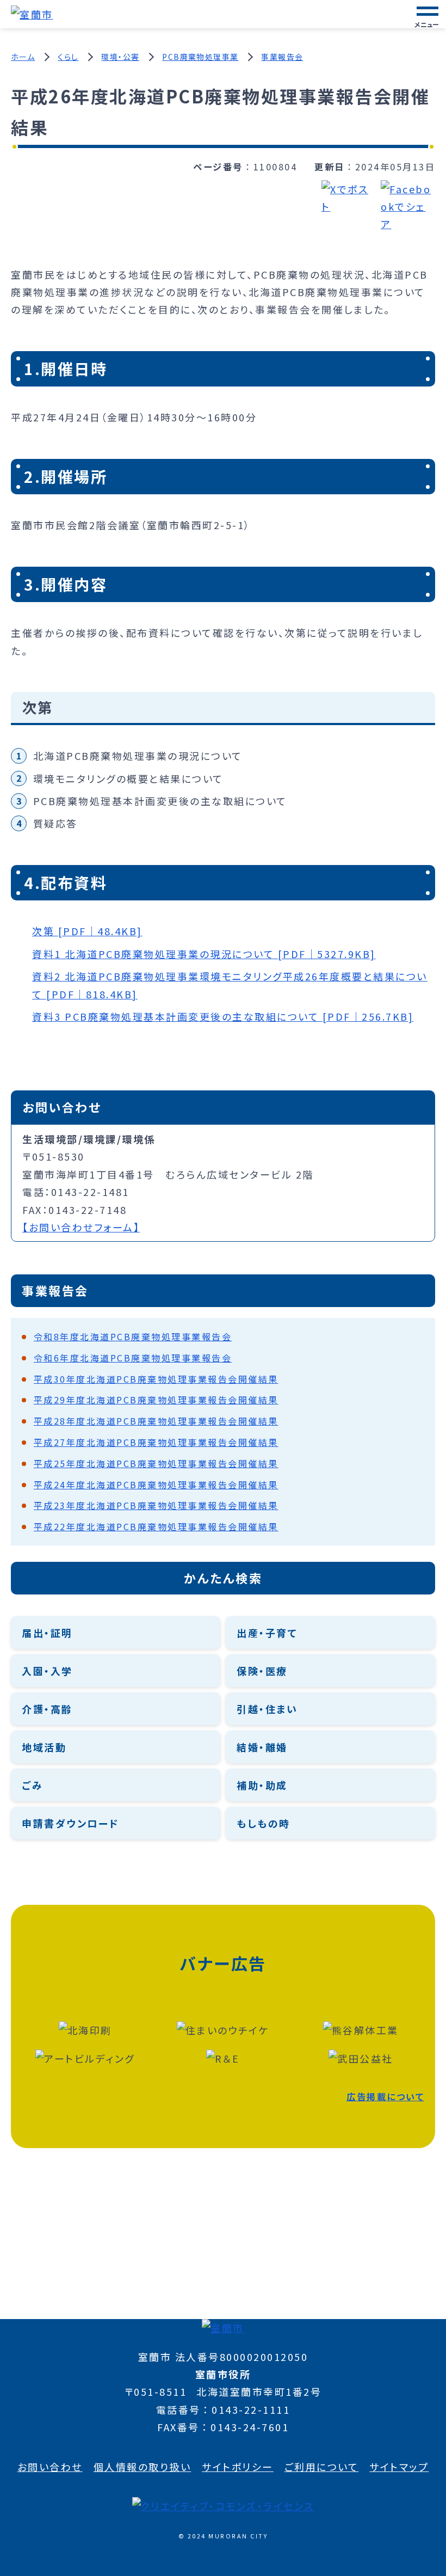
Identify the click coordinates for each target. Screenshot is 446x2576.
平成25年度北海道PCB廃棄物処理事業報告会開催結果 (156, 1463)
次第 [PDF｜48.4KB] (87, 931)
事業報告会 (282, 57)
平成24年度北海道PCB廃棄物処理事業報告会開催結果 (156, 1485)
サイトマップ (399, 2467)
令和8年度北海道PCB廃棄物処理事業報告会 (133, 1336)
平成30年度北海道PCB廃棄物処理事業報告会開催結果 (156, 1379)
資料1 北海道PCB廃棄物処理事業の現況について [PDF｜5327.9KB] (204, 954)
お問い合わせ (50, 2467)
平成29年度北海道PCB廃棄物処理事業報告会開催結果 (156, 1400)
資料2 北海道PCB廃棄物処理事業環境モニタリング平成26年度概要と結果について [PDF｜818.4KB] (230, 985)
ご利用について (322, 2467)
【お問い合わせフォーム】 (81, 1227)
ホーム (23, 57)
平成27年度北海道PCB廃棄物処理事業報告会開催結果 (156, 1442)
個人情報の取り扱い (143, 2467)
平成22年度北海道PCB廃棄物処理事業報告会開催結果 (156, 1526)
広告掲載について (385, 2096)
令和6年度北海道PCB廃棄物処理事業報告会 (133, 1358)
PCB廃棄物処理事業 (200, 57)
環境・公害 (120, 57)
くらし (68, 57)
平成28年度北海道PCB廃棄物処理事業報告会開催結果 (156, 1421)
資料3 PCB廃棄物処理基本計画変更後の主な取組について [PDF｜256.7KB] (223, 1016)
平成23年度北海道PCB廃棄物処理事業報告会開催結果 (156, 1505)
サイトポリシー (238, 2467)
